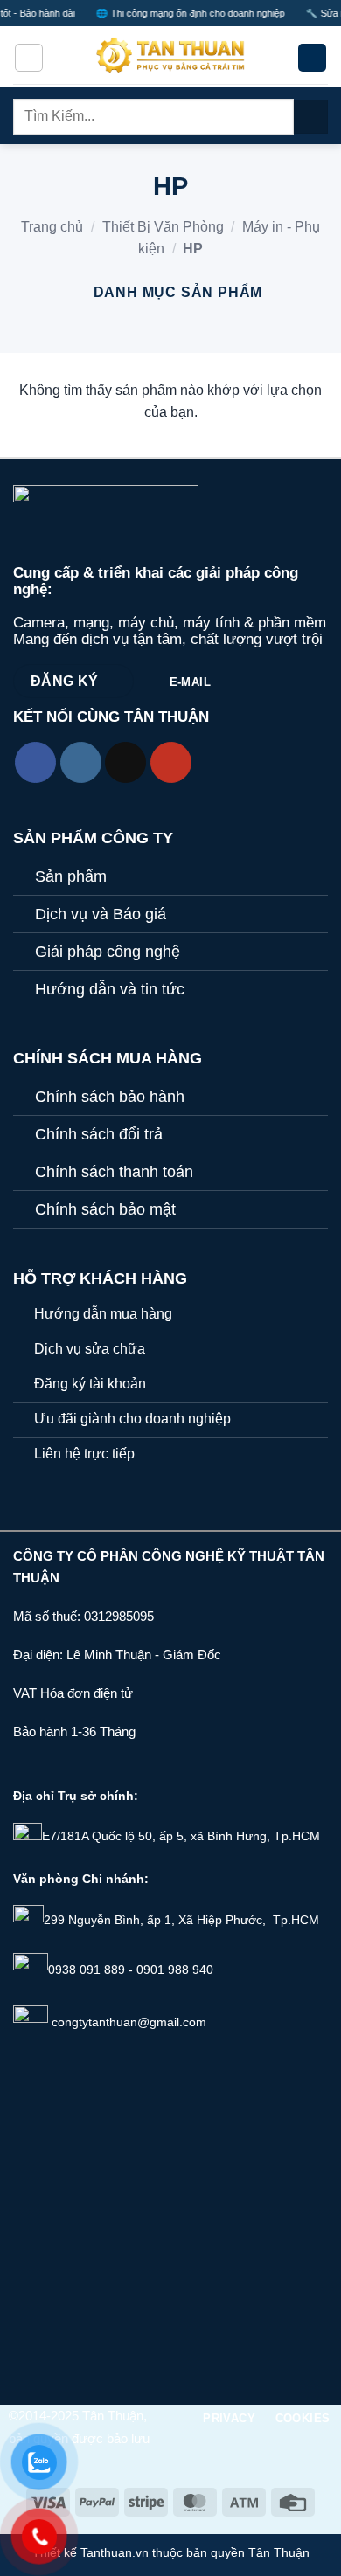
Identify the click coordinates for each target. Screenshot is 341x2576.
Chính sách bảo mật (105, 1209)
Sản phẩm (71, 876)
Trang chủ (52, 227)
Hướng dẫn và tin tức (110, 989)
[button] (29, 58)
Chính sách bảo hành (110, 1097)
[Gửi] (311, 117)
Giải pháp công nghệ (108, 952)
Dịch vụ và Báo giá (101, 914)
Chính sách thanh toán (114, 1172)
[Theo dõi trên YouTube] (171, 762)
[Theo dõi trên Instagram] (81, 762)
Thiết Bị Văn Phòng (163, 227)
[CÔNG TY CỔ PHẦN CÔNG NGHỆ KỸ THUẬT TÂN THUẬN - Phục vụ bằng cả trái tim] (170, 58)
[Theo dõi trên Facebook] (35, 762)
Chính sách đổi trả (99, 1134)
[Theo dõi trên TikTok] (125, 762)
